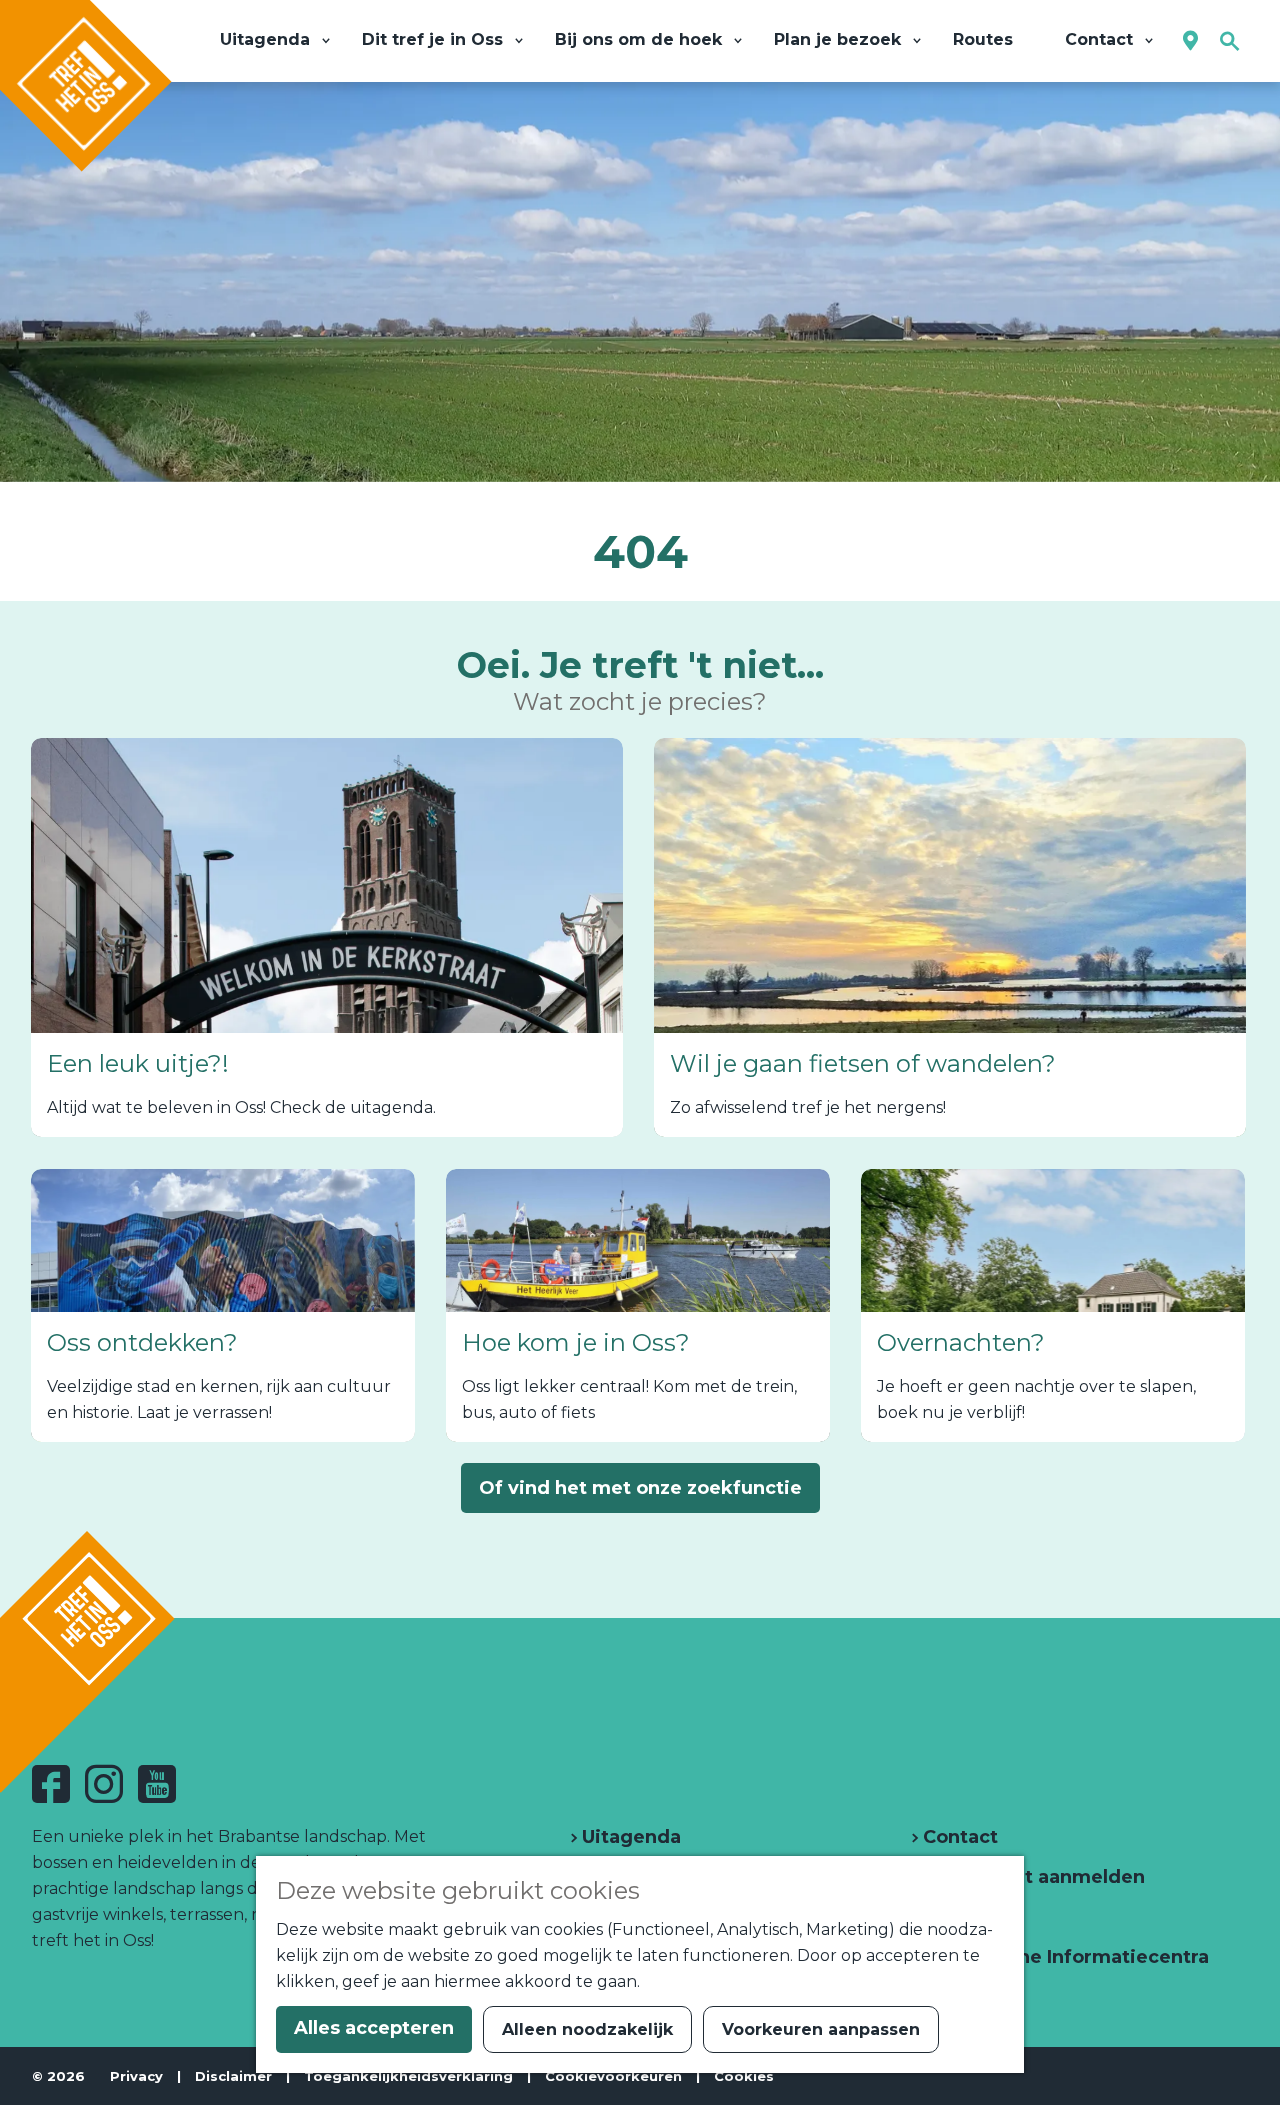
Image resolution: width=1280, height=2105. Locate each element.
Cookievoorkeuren (613, 2076)
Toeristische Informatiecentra (1063, 1957)
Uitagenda (629, 1837)
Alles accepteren (374, 2028)
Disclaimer (233, 2076)
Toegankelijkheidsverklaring (408, 2076)
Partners (961, 1917)
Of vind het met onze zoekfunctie (640, 1488)
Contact (958, 1837)
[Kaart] (1190, 41)
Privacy (136, 2076)
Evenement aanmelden (1031, 1877)
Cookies (744, 2076)
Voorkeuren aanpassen (821, 2029)
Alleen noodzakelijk (587, 2029)
